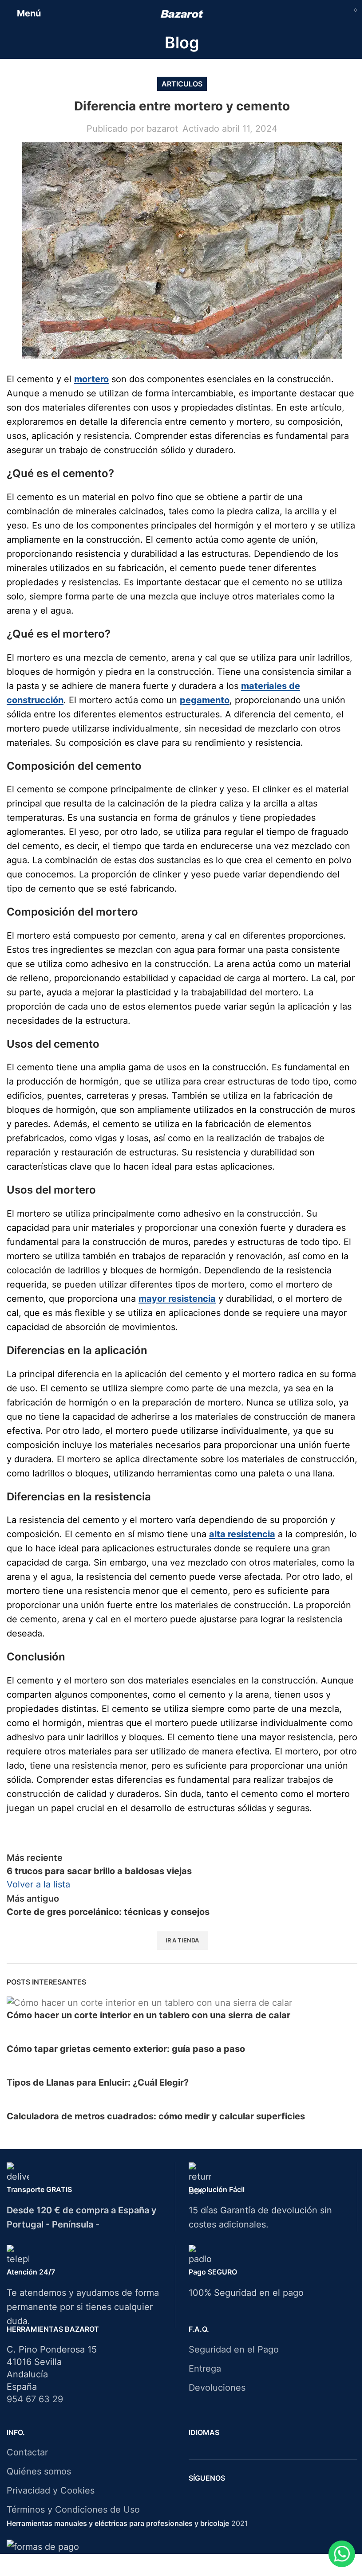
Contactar (27, 2452)
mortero (91, 379)
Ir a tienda (182, 1940)
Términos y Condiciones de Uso (73, 2509)
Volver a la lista (38, 1884)
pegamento (205, 700)
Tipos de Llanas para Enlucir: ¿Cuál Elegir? (98, 2083)
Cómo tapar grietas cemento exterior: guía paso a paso (126, 2049)
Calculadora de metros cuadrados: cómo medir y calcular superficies (156, 2116)
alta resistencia (242, 1534)
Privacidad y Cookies (51, 2490)
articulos (182, 84)
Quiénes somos (39, 2471)
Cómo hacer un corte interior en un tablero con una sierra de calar (148, 2015)
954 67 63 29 (35, 2399)
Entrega (205, 2369)
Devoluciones (217, 2388)
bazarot (162, 129)
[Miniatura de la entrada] (149, 2002)
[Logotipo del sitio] (182, 13)
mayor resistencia (177, 1299)
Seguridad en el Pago (234, 2349)
